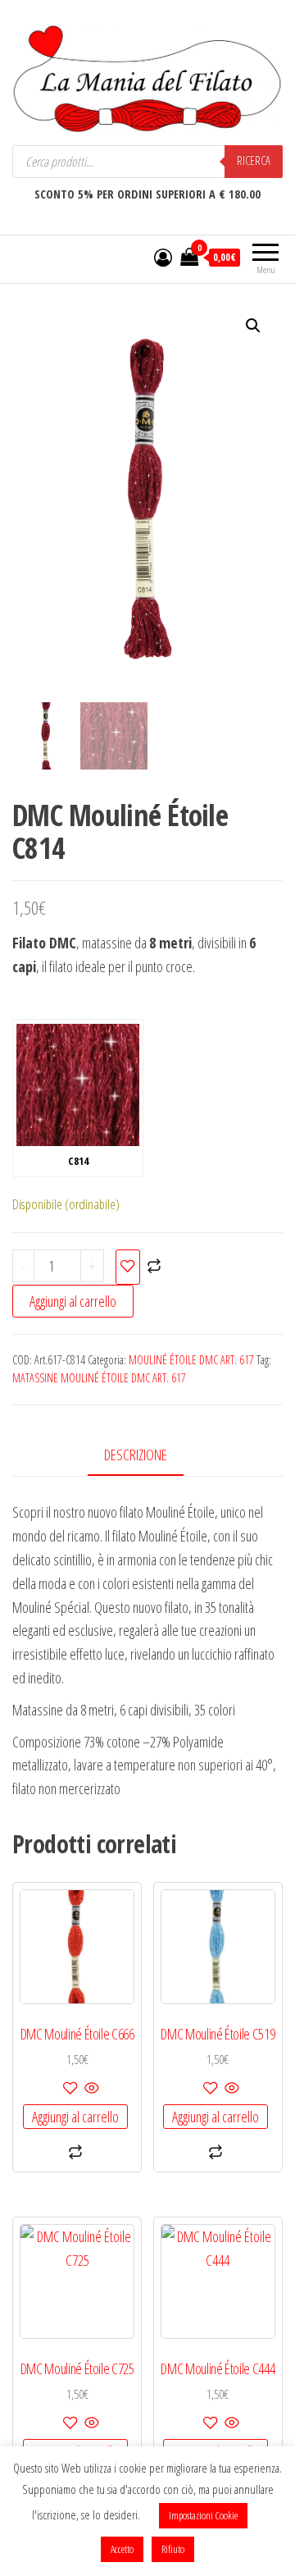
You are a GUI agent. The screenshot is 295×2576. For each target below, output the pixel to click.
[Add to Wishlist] (128, 1267)
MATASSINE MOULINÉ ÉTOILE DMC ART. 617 (99, 1378)
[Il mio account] (163, 257)
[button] (253, 326)
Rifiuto (173, 2549)
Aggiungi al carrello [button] (75, 2117)
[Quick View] (91, 2089)
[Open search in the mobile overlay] (147, 162)
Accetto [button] (122, 2549)
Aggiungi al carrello (73, 1301)
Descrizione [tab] (136, 1455)
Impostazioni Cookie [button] (203, 2515)
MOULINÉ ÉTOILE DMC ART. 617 (191, 1360)
